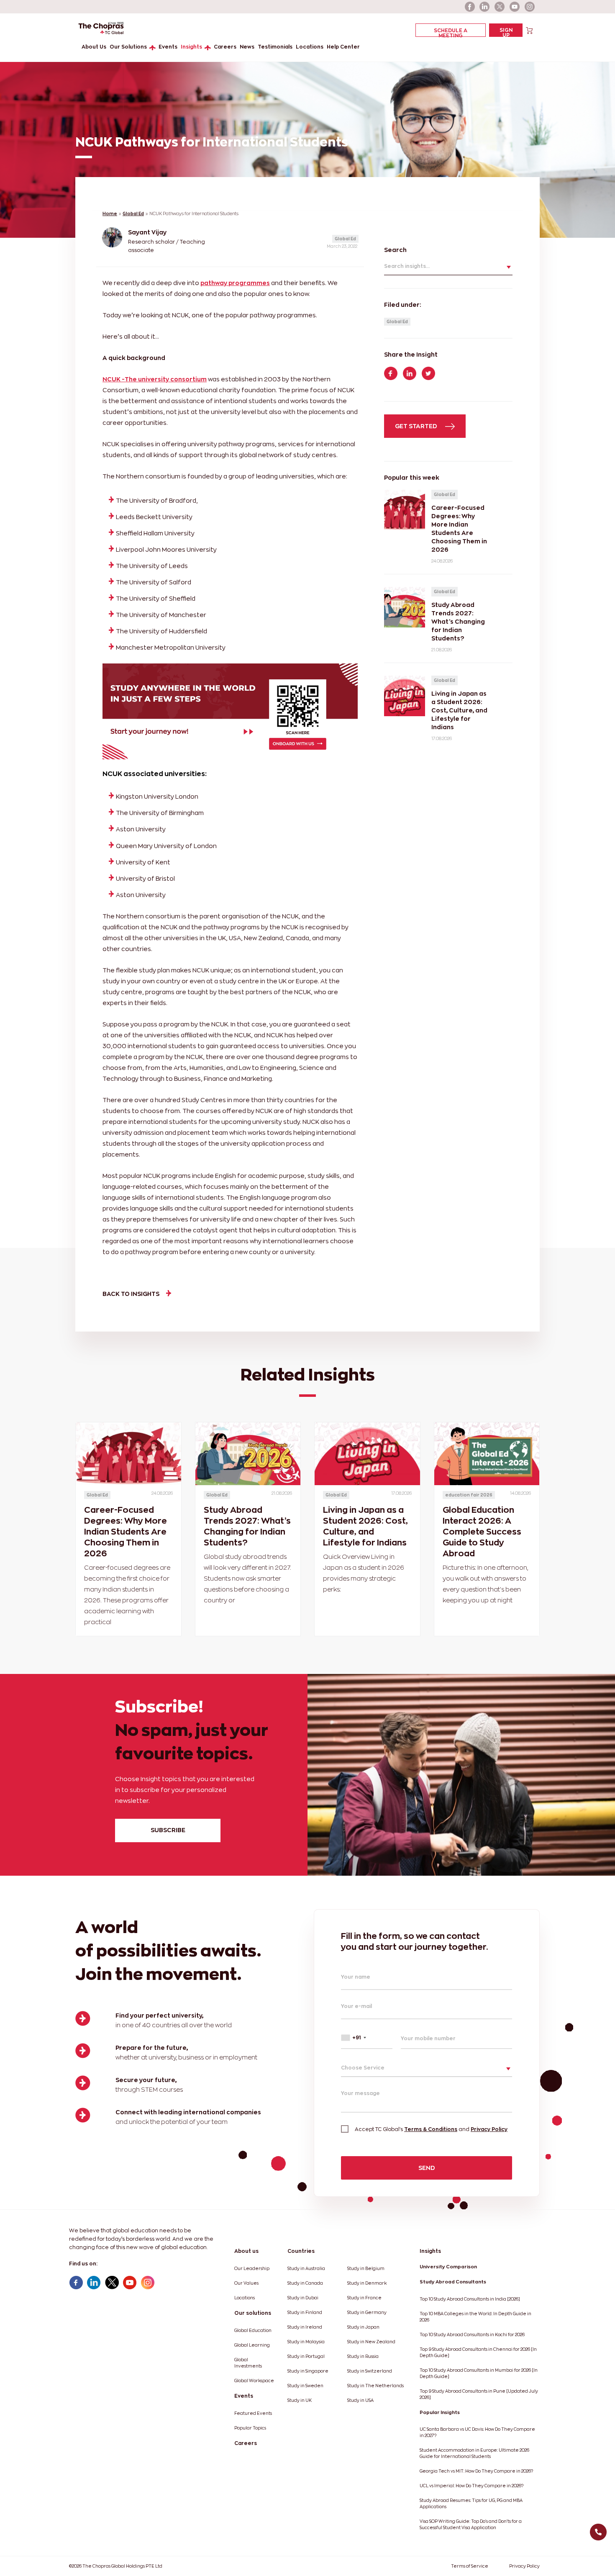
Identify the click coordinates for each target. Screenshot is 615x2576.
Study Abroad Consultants (453, 2282)
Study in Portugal (306, 2356)
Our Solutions (128, 47)
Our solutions (253, 2313)
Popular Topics (250, 2428)
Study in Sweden (305, 2386)
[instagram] (530, 7)
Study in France (364, 2298)
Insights (191, 47)
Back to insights (131, 1294)
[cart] (529, 30)
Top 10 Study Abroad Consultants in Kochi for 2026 (472, 2335)
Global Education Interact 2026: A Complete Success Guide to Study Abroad (482, 1532)
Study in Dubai (303, 2298)
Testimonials (275, 47)
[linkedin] (485, 7)
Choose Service (363, 2068)
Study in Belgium (366, 2269)
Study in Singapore (308, 2371)
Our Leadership (252, 2269)
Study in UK (300, 2400)
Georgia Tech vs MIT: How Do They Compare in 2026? (476, 2471)
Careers (225, 47)
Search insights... (407, 266)
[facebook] (470, 7)
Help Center (343, 47)
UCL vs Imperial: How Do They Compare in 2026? (471, 2486)
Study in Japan (363, 2327)
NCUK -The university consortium (155, 379)
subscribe (168, 1830)
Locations (310, 47)
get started (417, 426)
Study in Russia (363, 2356)
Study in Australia (306, 2269)
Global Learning (252, 2345)
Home (110, 214)
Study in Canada (305, 2283)
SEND (427, 2168)
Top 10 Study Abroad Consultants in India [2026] (470, 2299)
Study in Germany (367, 2312)
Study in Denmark (367, 2283)
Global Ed (133, 214)
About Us (94, 47)
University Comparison (448, 2267)
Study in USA (360, 2400)
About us (246, 2251)
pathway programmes (235, 283)
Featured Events (253, 2413)
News (247, 47)
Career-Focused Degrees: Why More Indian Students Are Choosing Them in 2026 (126, 1532)
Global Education (253, 2330)
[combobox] (367, 2038)
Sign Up (506, 32)
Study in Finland (305, 2312)
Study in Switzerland (370, 2371)
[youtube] (515, 7)
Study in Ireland (305, 2327)
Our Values (246, 2283)
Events (168, 47)
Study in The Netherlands (375, 2386)
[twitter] (500, 7)
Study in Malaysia (306, 2342)
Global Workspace (254, 2381)
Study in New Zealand (371, 2342)
